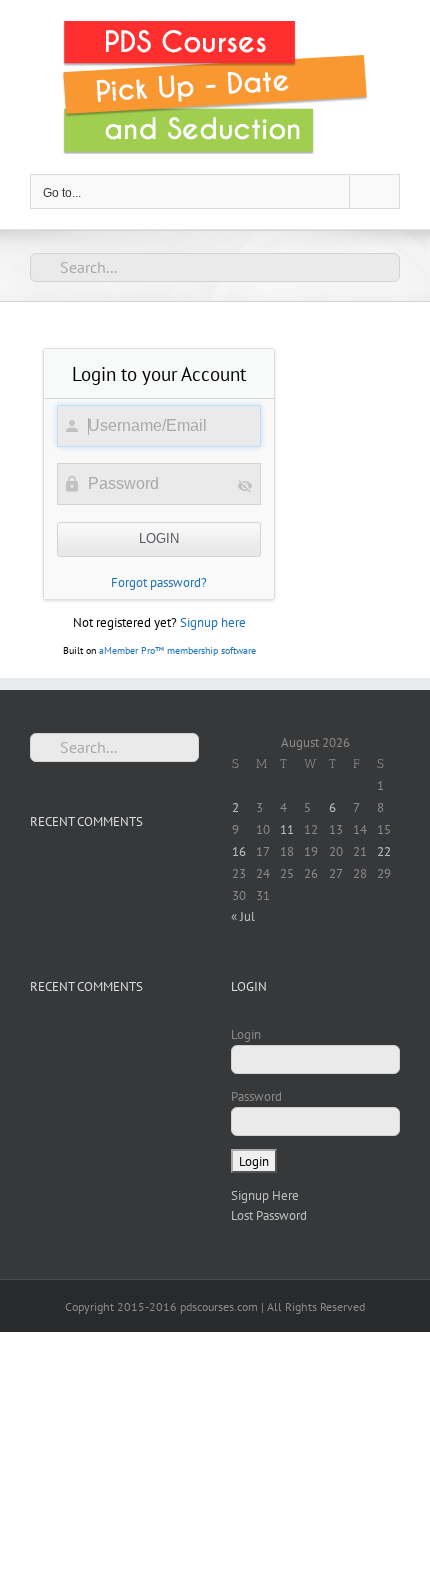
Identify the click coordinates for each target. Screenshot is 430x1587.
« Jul (243, 916)
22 (384, 851)
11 (287, 829)
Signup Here (265, 1195)
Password (256, 1096)
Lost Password (269, 1215)
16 (239, 851)
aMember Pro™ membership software (177, 650)
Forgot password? (159, 582)
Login (246, 1034)
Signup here (213, 622)
